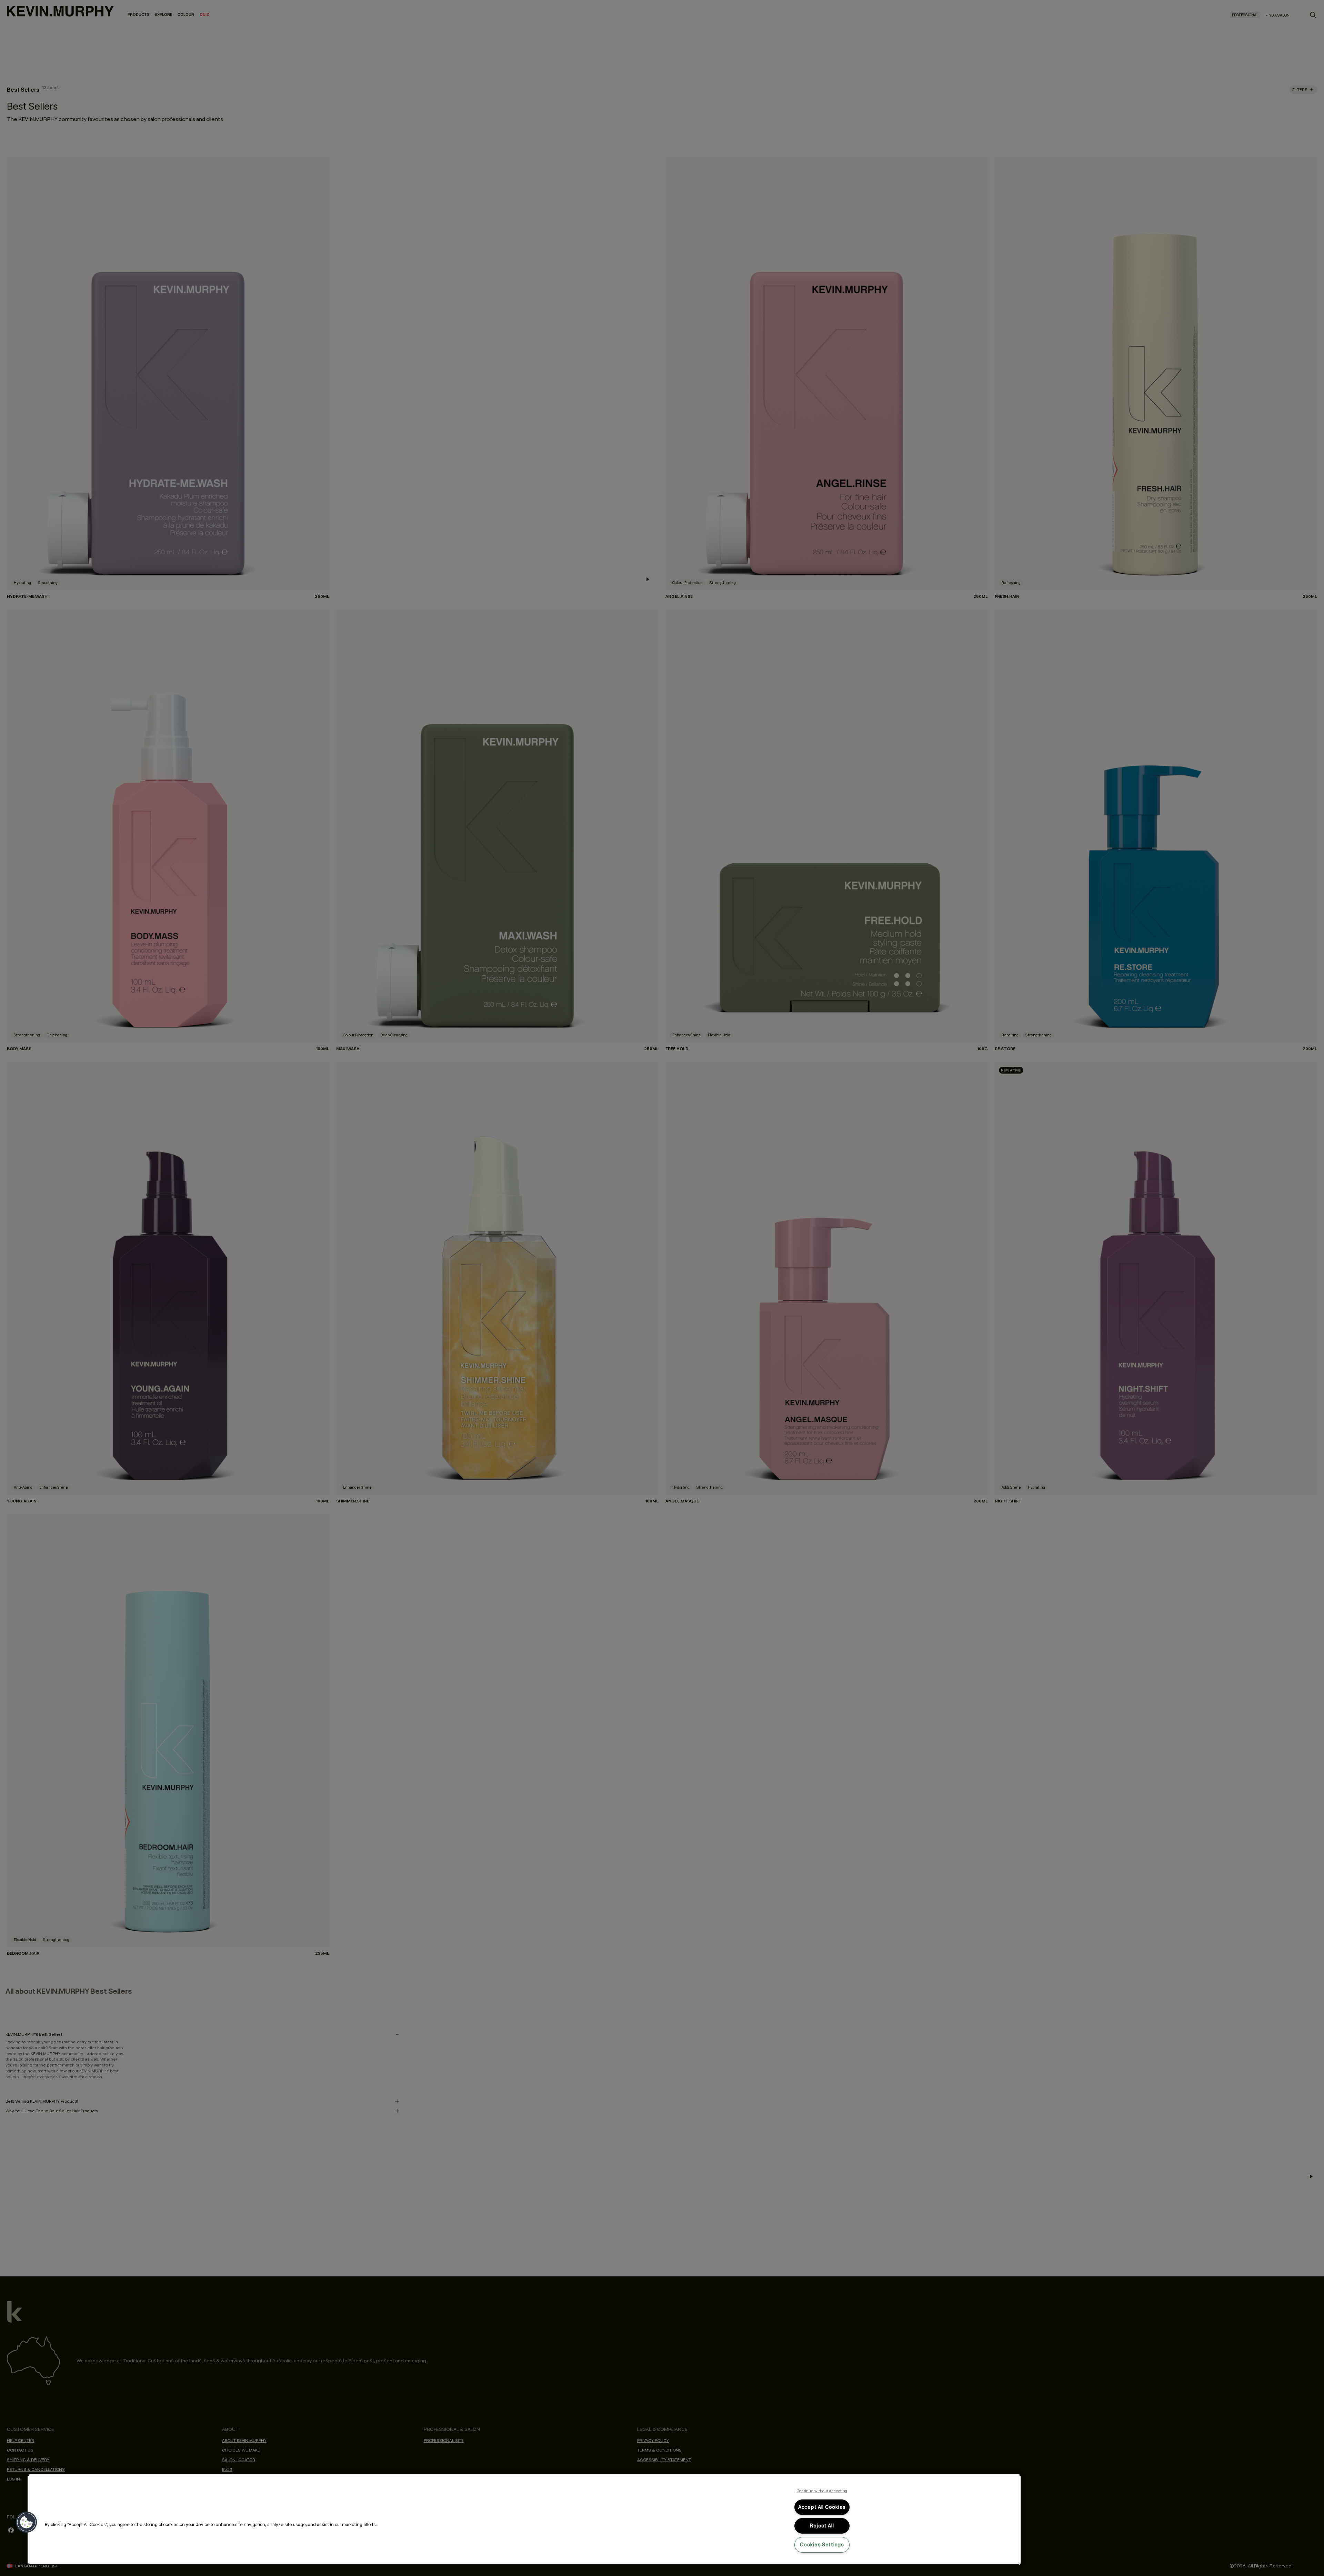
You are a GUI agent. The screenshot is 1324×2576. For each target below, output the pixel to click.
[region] (524, 2520)
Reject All (822, 2526)
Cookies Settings (822, 2545)
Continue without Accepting (822, 2491)
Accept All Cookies (822, 2507)
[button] (27, 2522)
